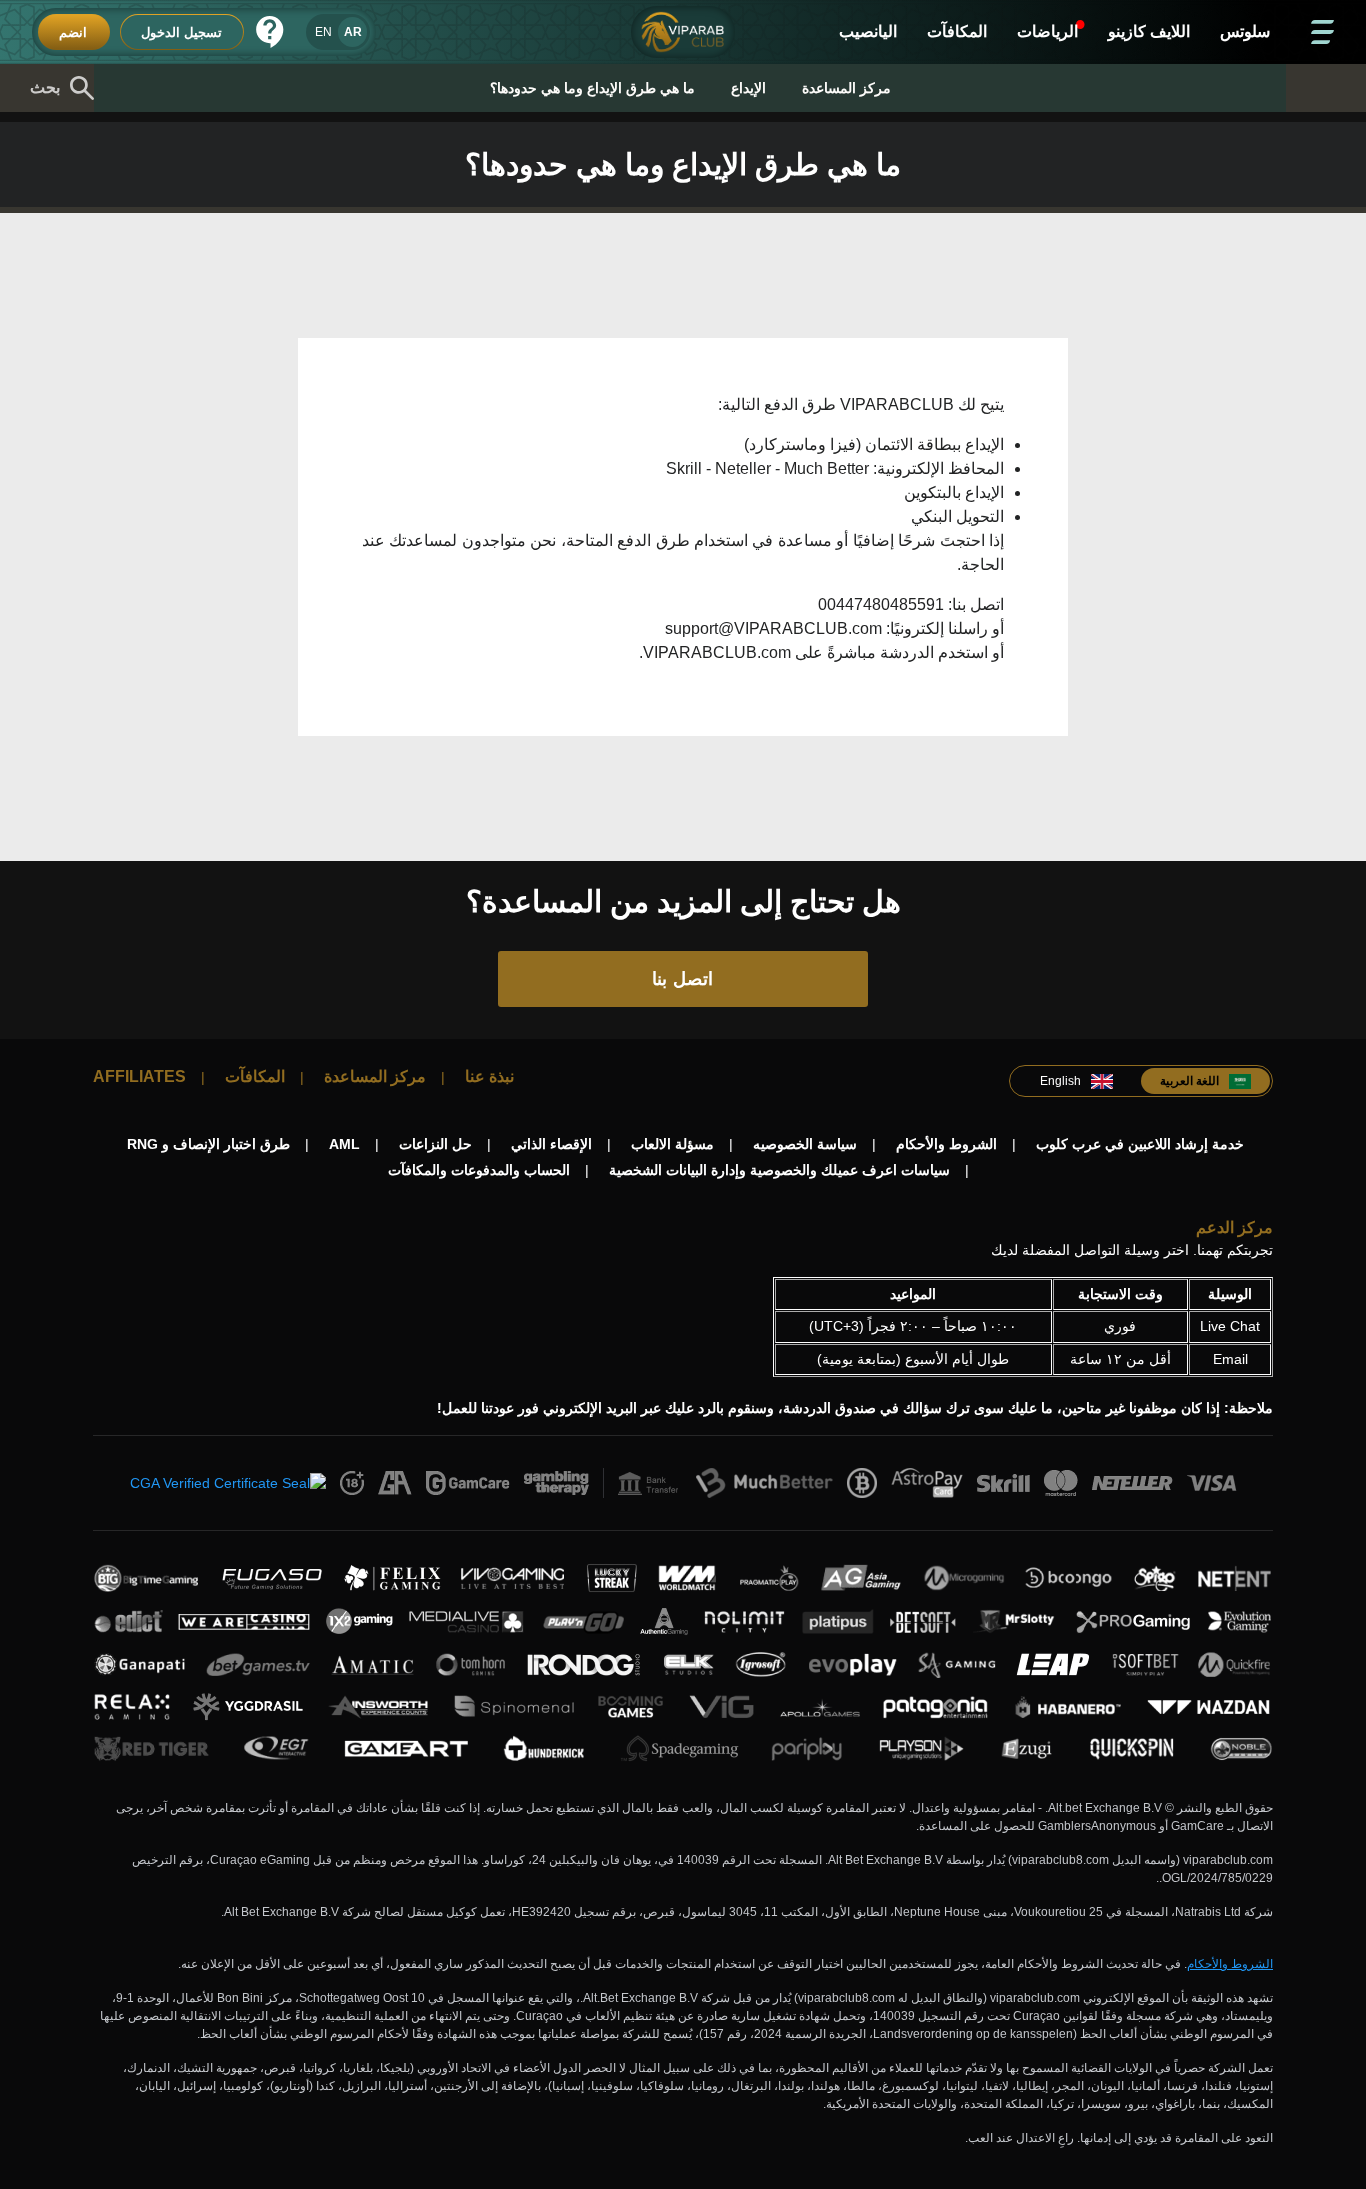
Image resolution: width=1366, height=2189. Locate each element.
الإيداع (748, 88)
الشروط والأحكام (1230, 1964)
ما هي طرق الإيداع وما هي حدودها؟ (592, 88)
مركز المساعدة (846, 88)
